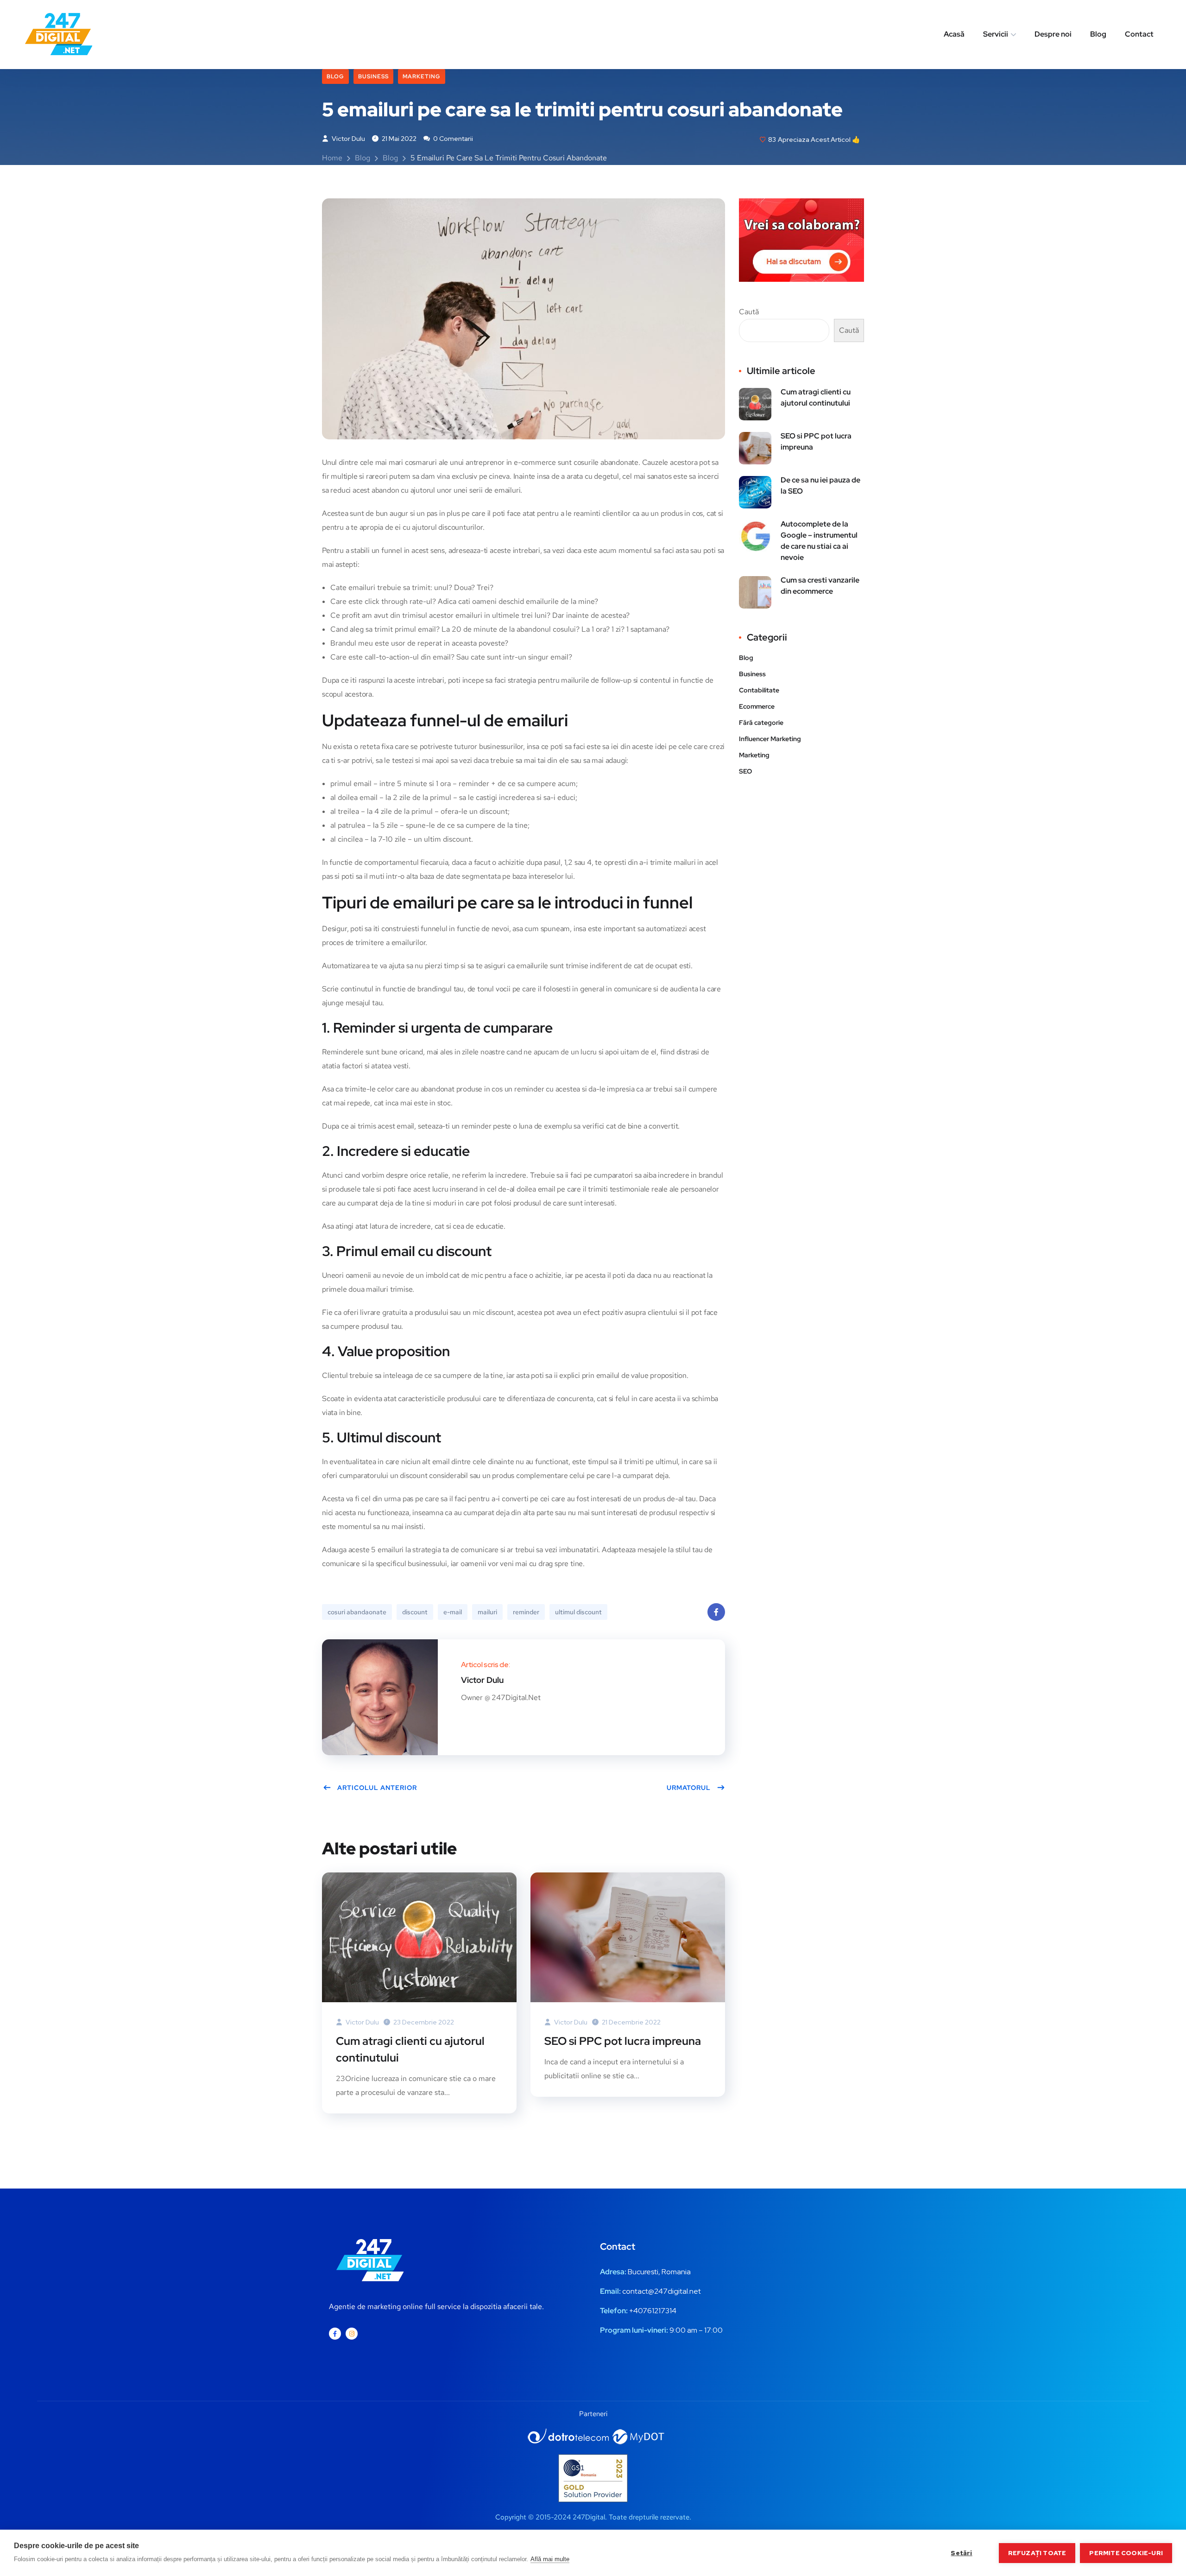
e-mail (453, 1612)
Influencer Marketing (770, 739)
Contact (1139, 34)
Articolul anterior (377, 1788)
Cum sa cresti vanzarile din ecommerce (820, 586)
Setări (961, 2553)
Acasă (954, 34)
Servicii (996, 34)
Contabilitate (759, 690)
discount (415, 1612)
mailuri (487, 1612)
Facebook (716, 1612)
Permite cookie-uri (1126, 2553)
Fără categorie (761, 723)
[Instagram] (352, 2334)
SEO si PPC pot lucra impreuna (623, 2041)
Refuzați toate (1037, 2553)
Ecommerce (757, 706)
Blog (1098, 34)
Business (373, 76)
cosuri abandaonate (357, 1612)
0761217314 (657, 2311)
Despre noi (1053, 34)
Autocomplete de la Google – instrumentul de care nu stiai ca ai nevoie (819, 541)
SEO (745, 771)
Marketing (422, 76)
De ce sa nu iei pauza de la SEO (820, 485)
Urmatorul (689, 1788)
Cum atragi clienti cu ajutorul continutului (410, 2049)
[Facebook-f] (335, 2334)
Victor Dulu (348, 139)
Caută (749, 312)
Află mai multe (550, 2559)
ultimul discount (578, 1612)
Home (332, 158)
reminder (526, 1612)
